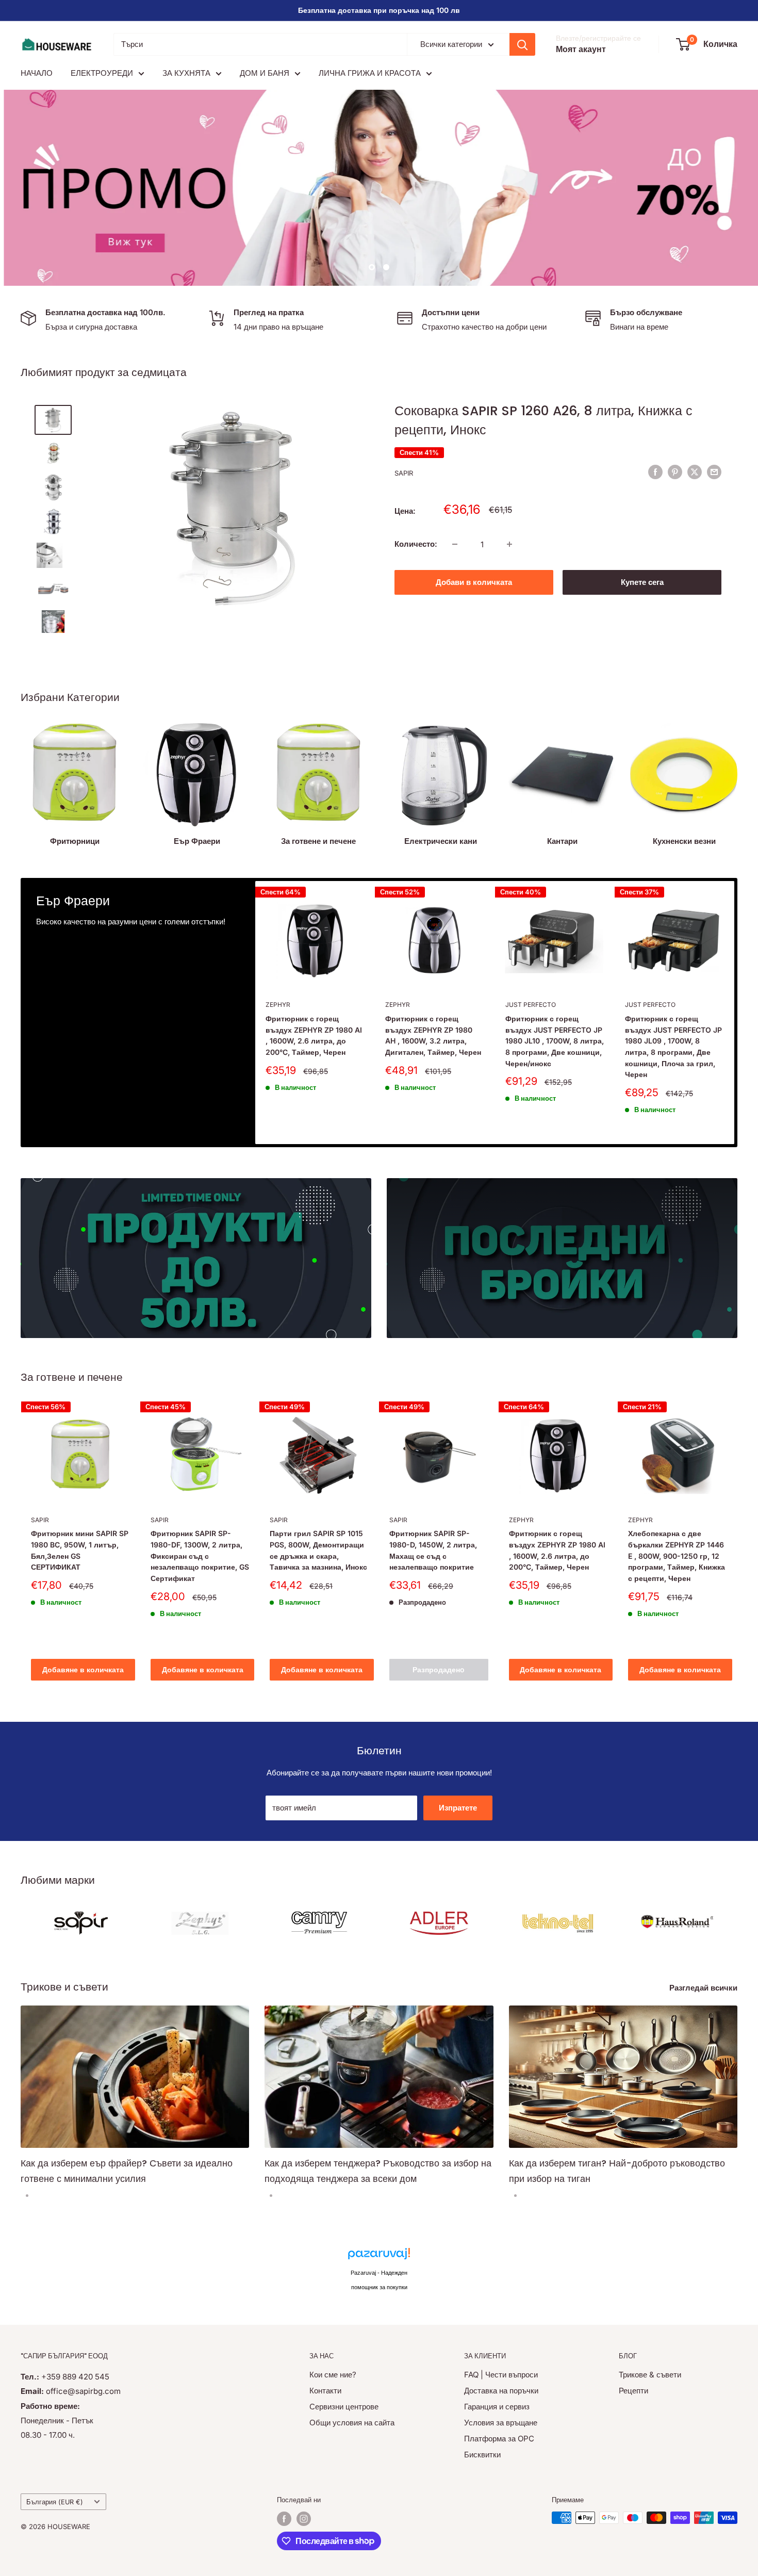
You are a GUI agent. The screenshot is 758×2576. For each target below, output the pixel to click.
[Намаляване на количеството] (455, 544)
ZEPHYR (278, 1005)
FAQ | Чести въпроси (501, 2375)
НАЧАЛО (37, 73)
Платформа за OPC (499, 2439)
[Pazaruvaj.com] (379, 2256)
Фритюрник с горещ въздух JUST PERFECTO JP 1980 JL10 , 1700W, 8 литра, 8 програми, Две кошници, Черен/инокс (555, 1040)
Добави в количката (474, 582)
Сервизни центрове (344, 2407)
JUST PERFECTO (531, 1005)
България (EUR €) (55, 2502)
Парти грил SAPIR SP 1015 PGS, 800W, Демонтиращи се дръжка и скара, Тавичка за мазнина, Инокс (318, 1550)
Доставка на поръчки (501, 2391)
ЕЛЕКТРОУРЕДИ (102, 73)
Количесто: (416, 544)
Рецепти (633, 2391)
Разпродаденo (439, 1669)
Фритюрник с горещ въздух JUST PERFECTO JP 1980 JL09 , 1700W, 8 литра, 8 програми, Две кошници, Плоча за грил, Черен (673, 1046)
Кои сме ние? (333, 2375)
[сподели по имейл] (714, 472)
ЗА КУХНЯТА (186, 73)
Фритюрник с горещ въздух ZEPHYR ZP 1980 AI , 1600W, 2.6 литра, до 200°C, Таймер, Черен (314, 1035)
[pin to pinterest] (675, 472)
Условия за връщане (501, 2423)
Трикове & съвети (650, 2375)
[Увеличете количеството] (509, 544)
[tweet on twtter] (695, 472)
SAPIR (404, 473)
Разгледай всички (704, 1988)
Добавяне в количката (83, 1669)
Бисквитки (482, 2455)
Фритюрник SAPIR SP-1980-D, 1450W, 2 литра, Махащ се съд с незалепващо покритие (433, 1550)
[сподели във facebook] (655, 472)
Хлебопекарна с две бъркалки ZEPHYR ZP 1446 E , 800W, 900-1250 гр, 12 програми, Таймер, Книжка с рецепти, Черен (677, 1556)
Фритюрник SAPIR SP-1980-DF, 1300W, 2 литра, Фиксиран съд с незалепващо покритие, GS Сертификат (200, 1556)
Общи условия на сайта (352, 2423)
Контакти (325, 2391)
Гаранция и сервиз (497, 2407)
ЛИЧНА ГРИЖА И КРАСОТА (370, 73)
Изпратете (458, 1808)
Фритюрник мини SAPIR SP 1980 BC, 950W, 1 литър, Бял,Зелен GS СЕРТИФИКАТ (80, 1550)
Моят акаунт (581, 49)
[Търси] (522, 44)
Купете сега (642, 582)
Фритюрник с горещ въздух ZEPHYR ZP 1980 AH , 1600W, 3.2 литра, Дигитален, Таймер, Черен (433, 1035)
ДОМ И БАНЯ (265, 73)
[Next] (735, 1012)
